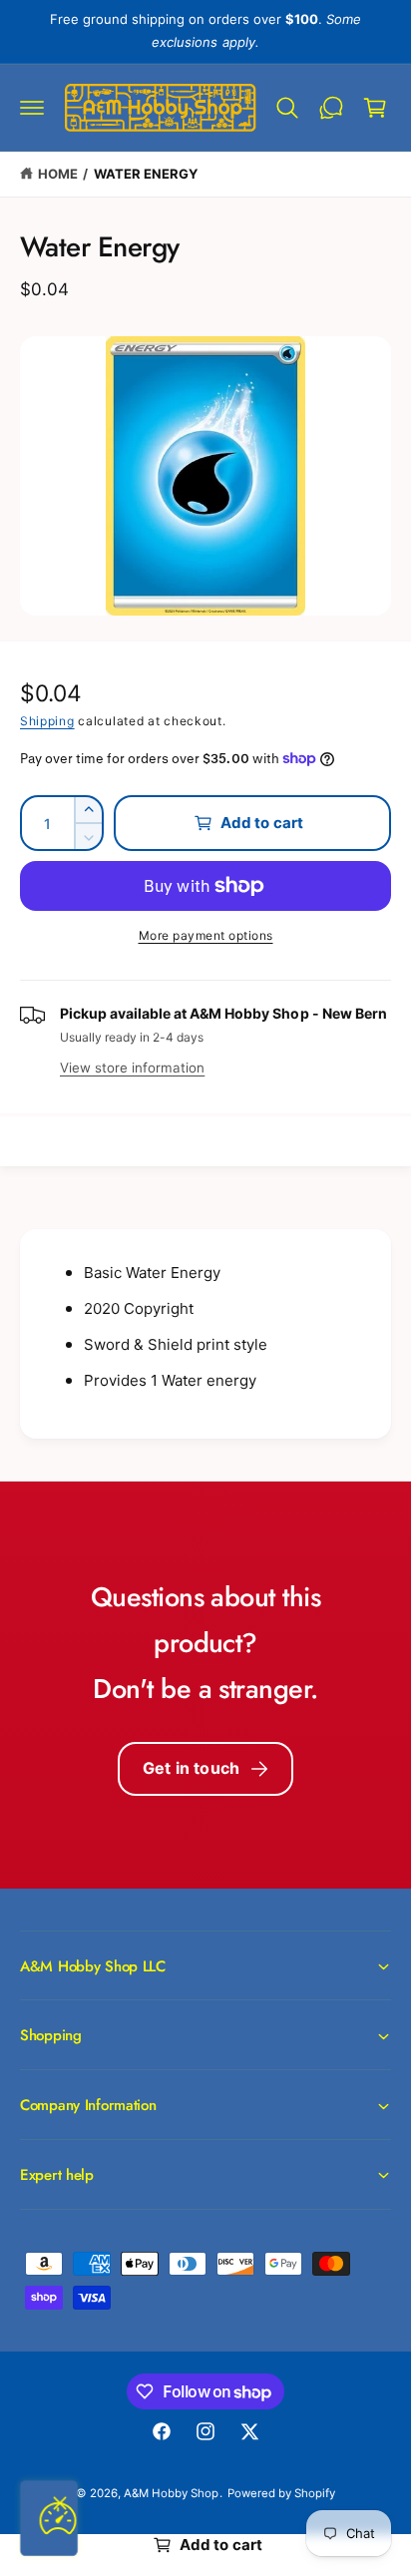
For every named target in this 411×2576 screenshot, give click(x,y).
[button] (32, 108)
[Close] (60, 2503)
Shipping (47, 721)
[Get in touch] (331, 108)
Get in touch (191, 1768)
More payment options (206, 935)
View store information (132, 1068)
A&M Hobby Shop (171, 2493)
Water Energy (146, 174)
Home (58, 174)
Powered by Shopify (281, 2493)
